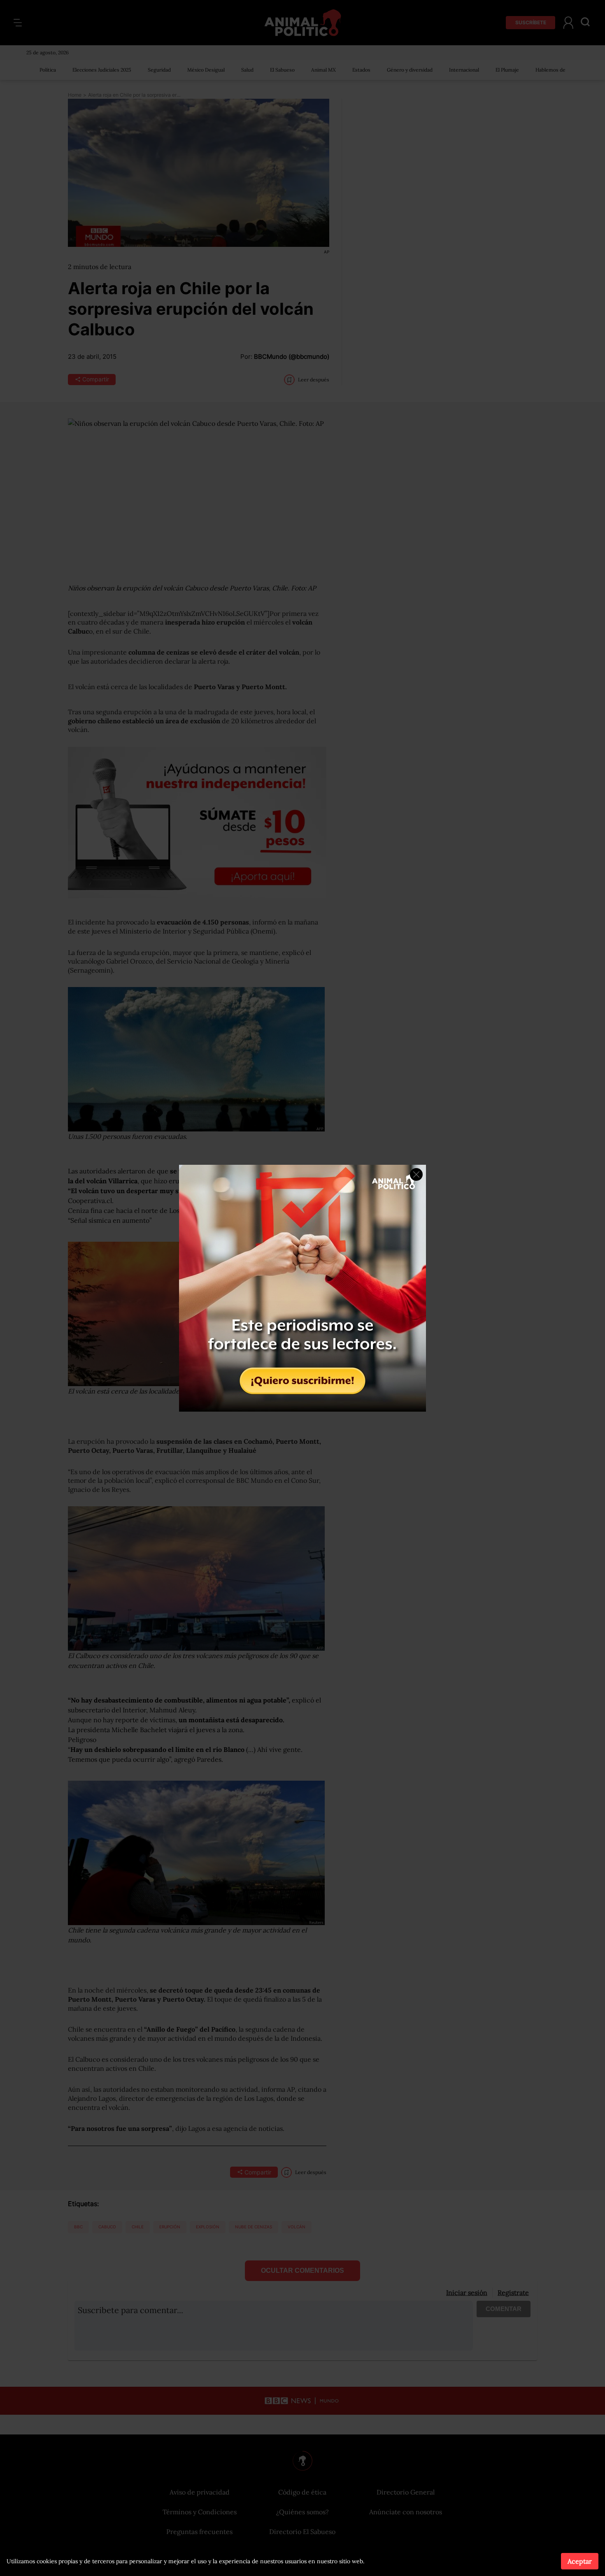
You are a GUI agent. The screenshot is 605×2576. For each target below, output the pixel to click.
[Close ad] (416, 1174)
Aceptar (580, 2561)
